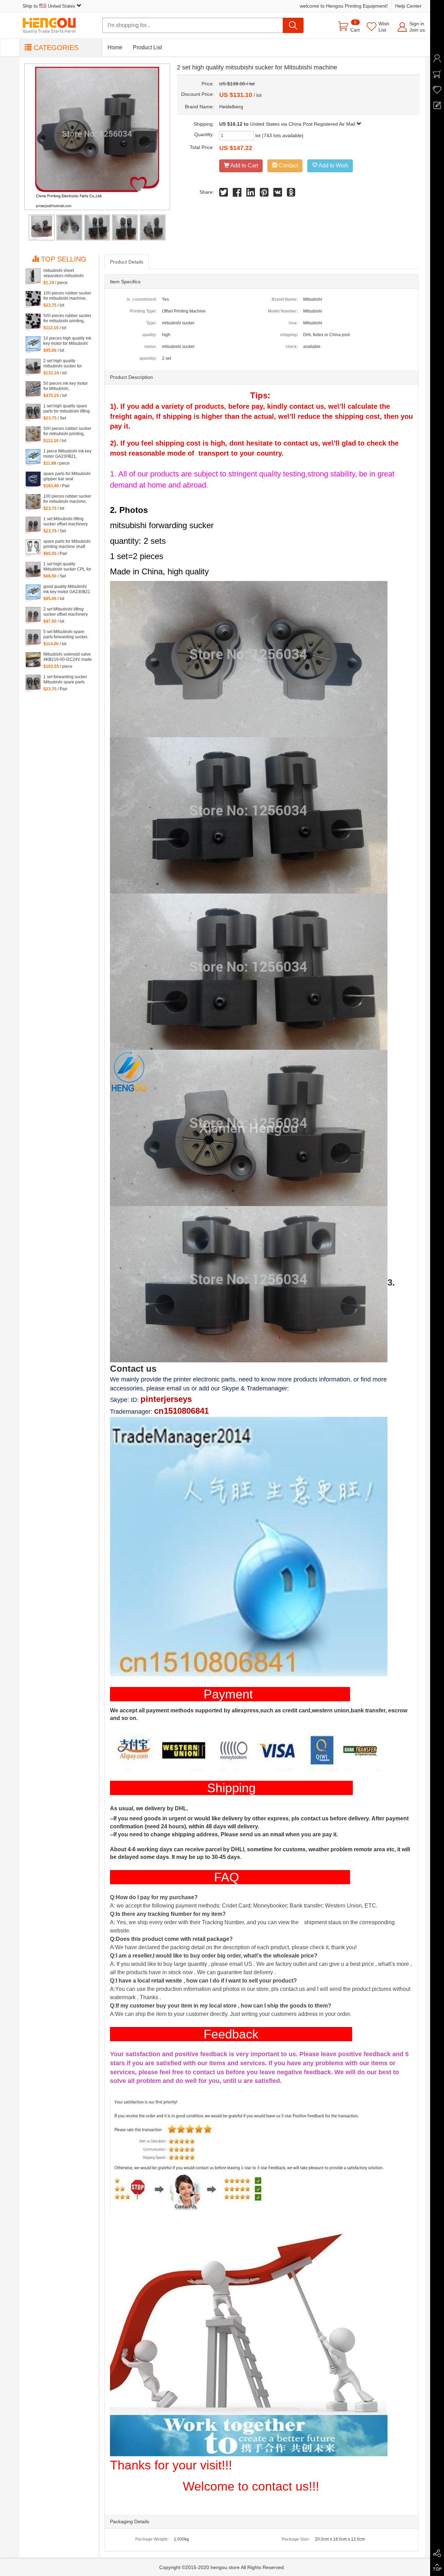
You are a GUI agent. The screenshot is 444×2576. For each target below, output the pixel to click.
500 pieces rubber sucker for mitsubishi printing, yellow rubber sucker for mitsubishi (67, 431)
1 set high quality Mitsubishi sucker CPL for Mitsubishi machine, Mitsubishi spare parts (67, 567)
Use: (293, 323)
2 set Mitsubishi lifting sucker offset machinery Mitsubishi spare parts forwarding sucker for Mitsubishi (66, 612)
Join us (417, 30)
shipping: (289, 335)
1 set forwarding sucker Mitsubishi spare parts (65, 679)
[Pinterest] (264, 194)
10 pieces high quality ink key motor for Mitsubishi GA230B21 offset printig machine (67, 341)
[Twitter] (224, 194)
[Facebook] (237, 194)
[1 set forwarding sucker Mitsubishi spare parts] (33, 683)
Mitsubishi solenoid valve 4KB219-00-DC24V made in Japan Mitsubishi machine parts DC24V (68, 657)
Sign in (417, 24)
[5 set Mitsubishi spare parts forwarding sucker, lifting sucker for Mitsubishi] (33, 638)
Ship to (49, 6)
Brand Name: (285, 299)
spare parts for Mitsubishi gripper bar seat (67, 476)
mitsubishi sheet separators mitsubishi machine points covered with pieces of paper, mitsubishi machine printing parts (66, 273)
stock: (292, 347)
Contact (288, 165)
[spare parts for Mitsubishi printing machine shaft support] (33, 548)
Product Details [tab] (127, 262)
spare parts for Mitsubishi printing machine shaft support (67, 544)
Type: (151, 323)
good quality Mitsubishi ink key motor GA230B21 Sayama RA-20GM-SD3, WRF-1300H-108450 (67, 589)
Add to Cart (244, 165)
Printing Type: (143, 311)
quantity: (148, 358)
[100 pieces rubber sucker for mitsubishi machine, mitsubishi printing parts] (33, 502)
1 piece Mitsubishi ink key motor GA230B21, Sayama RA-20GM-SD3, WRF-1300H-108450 (67, 454)
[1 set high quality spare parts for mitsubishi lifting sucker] (33, 412)
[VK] (278, 194)
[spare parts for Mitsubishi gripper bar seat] (33, 480)
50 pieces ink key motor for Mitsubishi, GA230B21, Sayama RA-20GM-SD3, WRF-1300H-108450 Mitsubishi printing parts (67, 386)
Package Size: (296, 2539)
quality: (150, 335)
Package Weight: (152, 2539)
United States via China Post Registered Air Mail (303, 124)
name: (151, 347)
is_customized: (142, 299)
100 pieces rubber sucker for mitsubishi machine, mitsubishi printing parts (67, 499)
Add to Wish (333, 165)
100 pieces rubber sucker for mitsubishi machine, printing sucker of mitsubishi (67, 296)
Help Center (408, 6)
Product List (147, 47)
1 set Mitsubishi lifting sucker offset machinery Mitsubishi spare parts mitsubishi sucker (66, 522)
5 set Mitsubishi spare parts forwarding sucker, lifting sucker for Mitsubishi (66, 634)
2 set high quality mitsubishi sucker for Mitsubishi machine (63, 364)
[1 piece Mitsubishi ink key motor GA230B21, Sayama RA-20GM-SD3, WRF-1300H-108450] (33, 457)
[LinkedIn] (251, 194)
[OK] (291, 194)
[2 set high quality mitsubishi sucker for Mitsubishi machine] (33, 367)
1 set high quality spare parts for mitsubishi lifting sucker (67, 409)
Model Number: (283, 311)
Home (115, 47)
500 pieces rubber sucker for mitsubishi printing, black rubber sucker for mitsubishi (67, 318)
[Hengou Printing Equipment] (54, 26)
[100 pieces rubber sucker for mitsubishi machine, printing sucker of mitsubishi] (33, 299)
